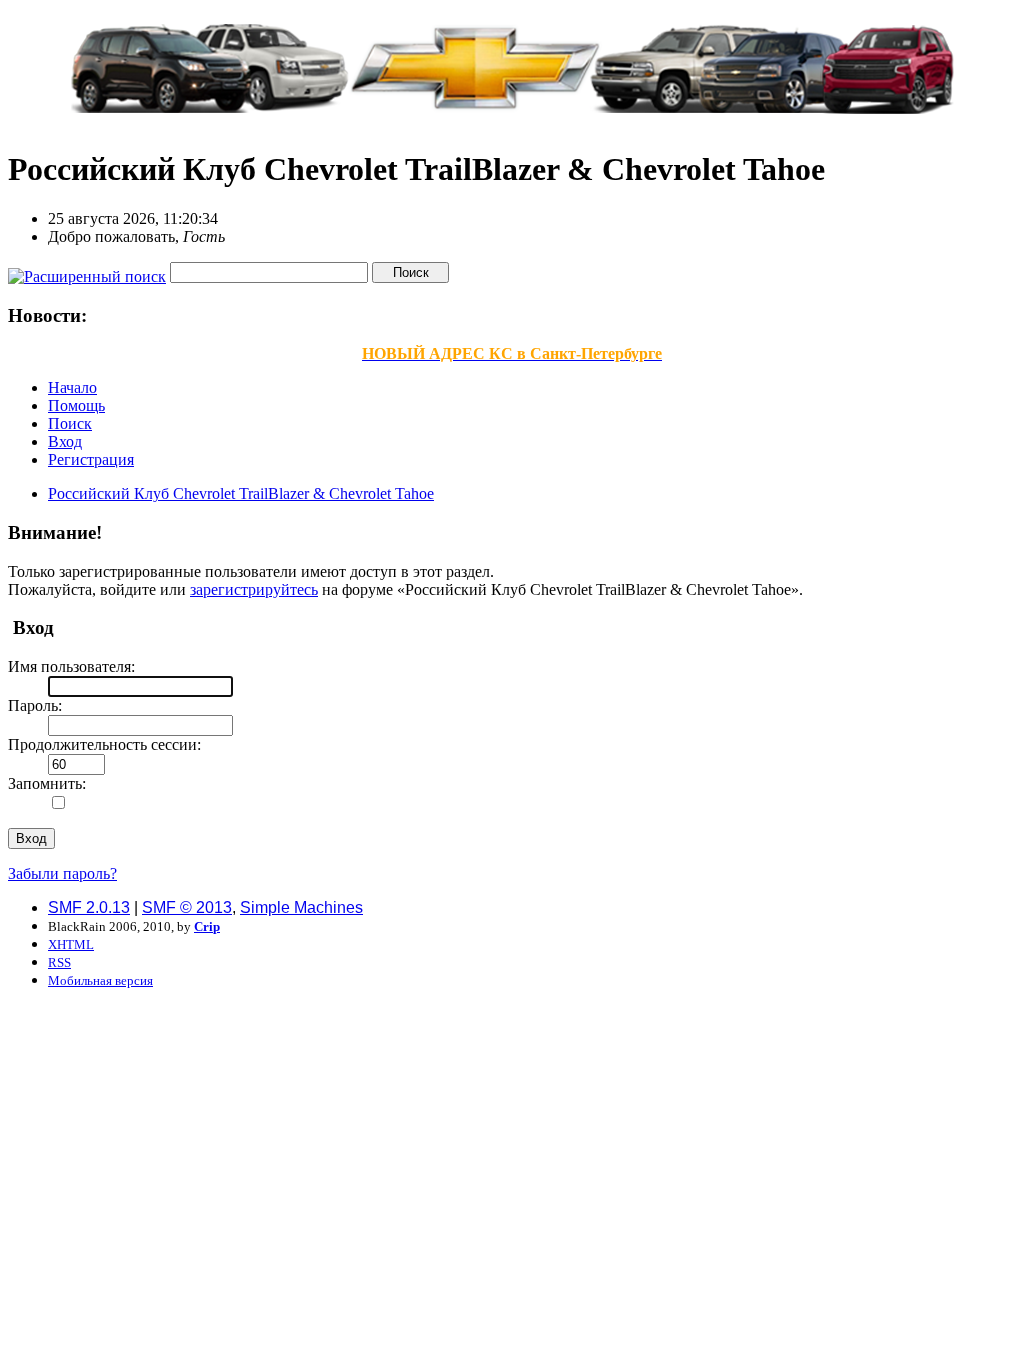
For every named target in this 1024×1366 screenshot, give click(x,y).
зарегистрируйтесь (254, 589)
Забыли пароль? (62, 873)
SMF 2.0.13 (89, 907)
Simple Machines (301, 907)
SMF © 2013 (187, 907)
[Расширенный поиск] (87, 271)
